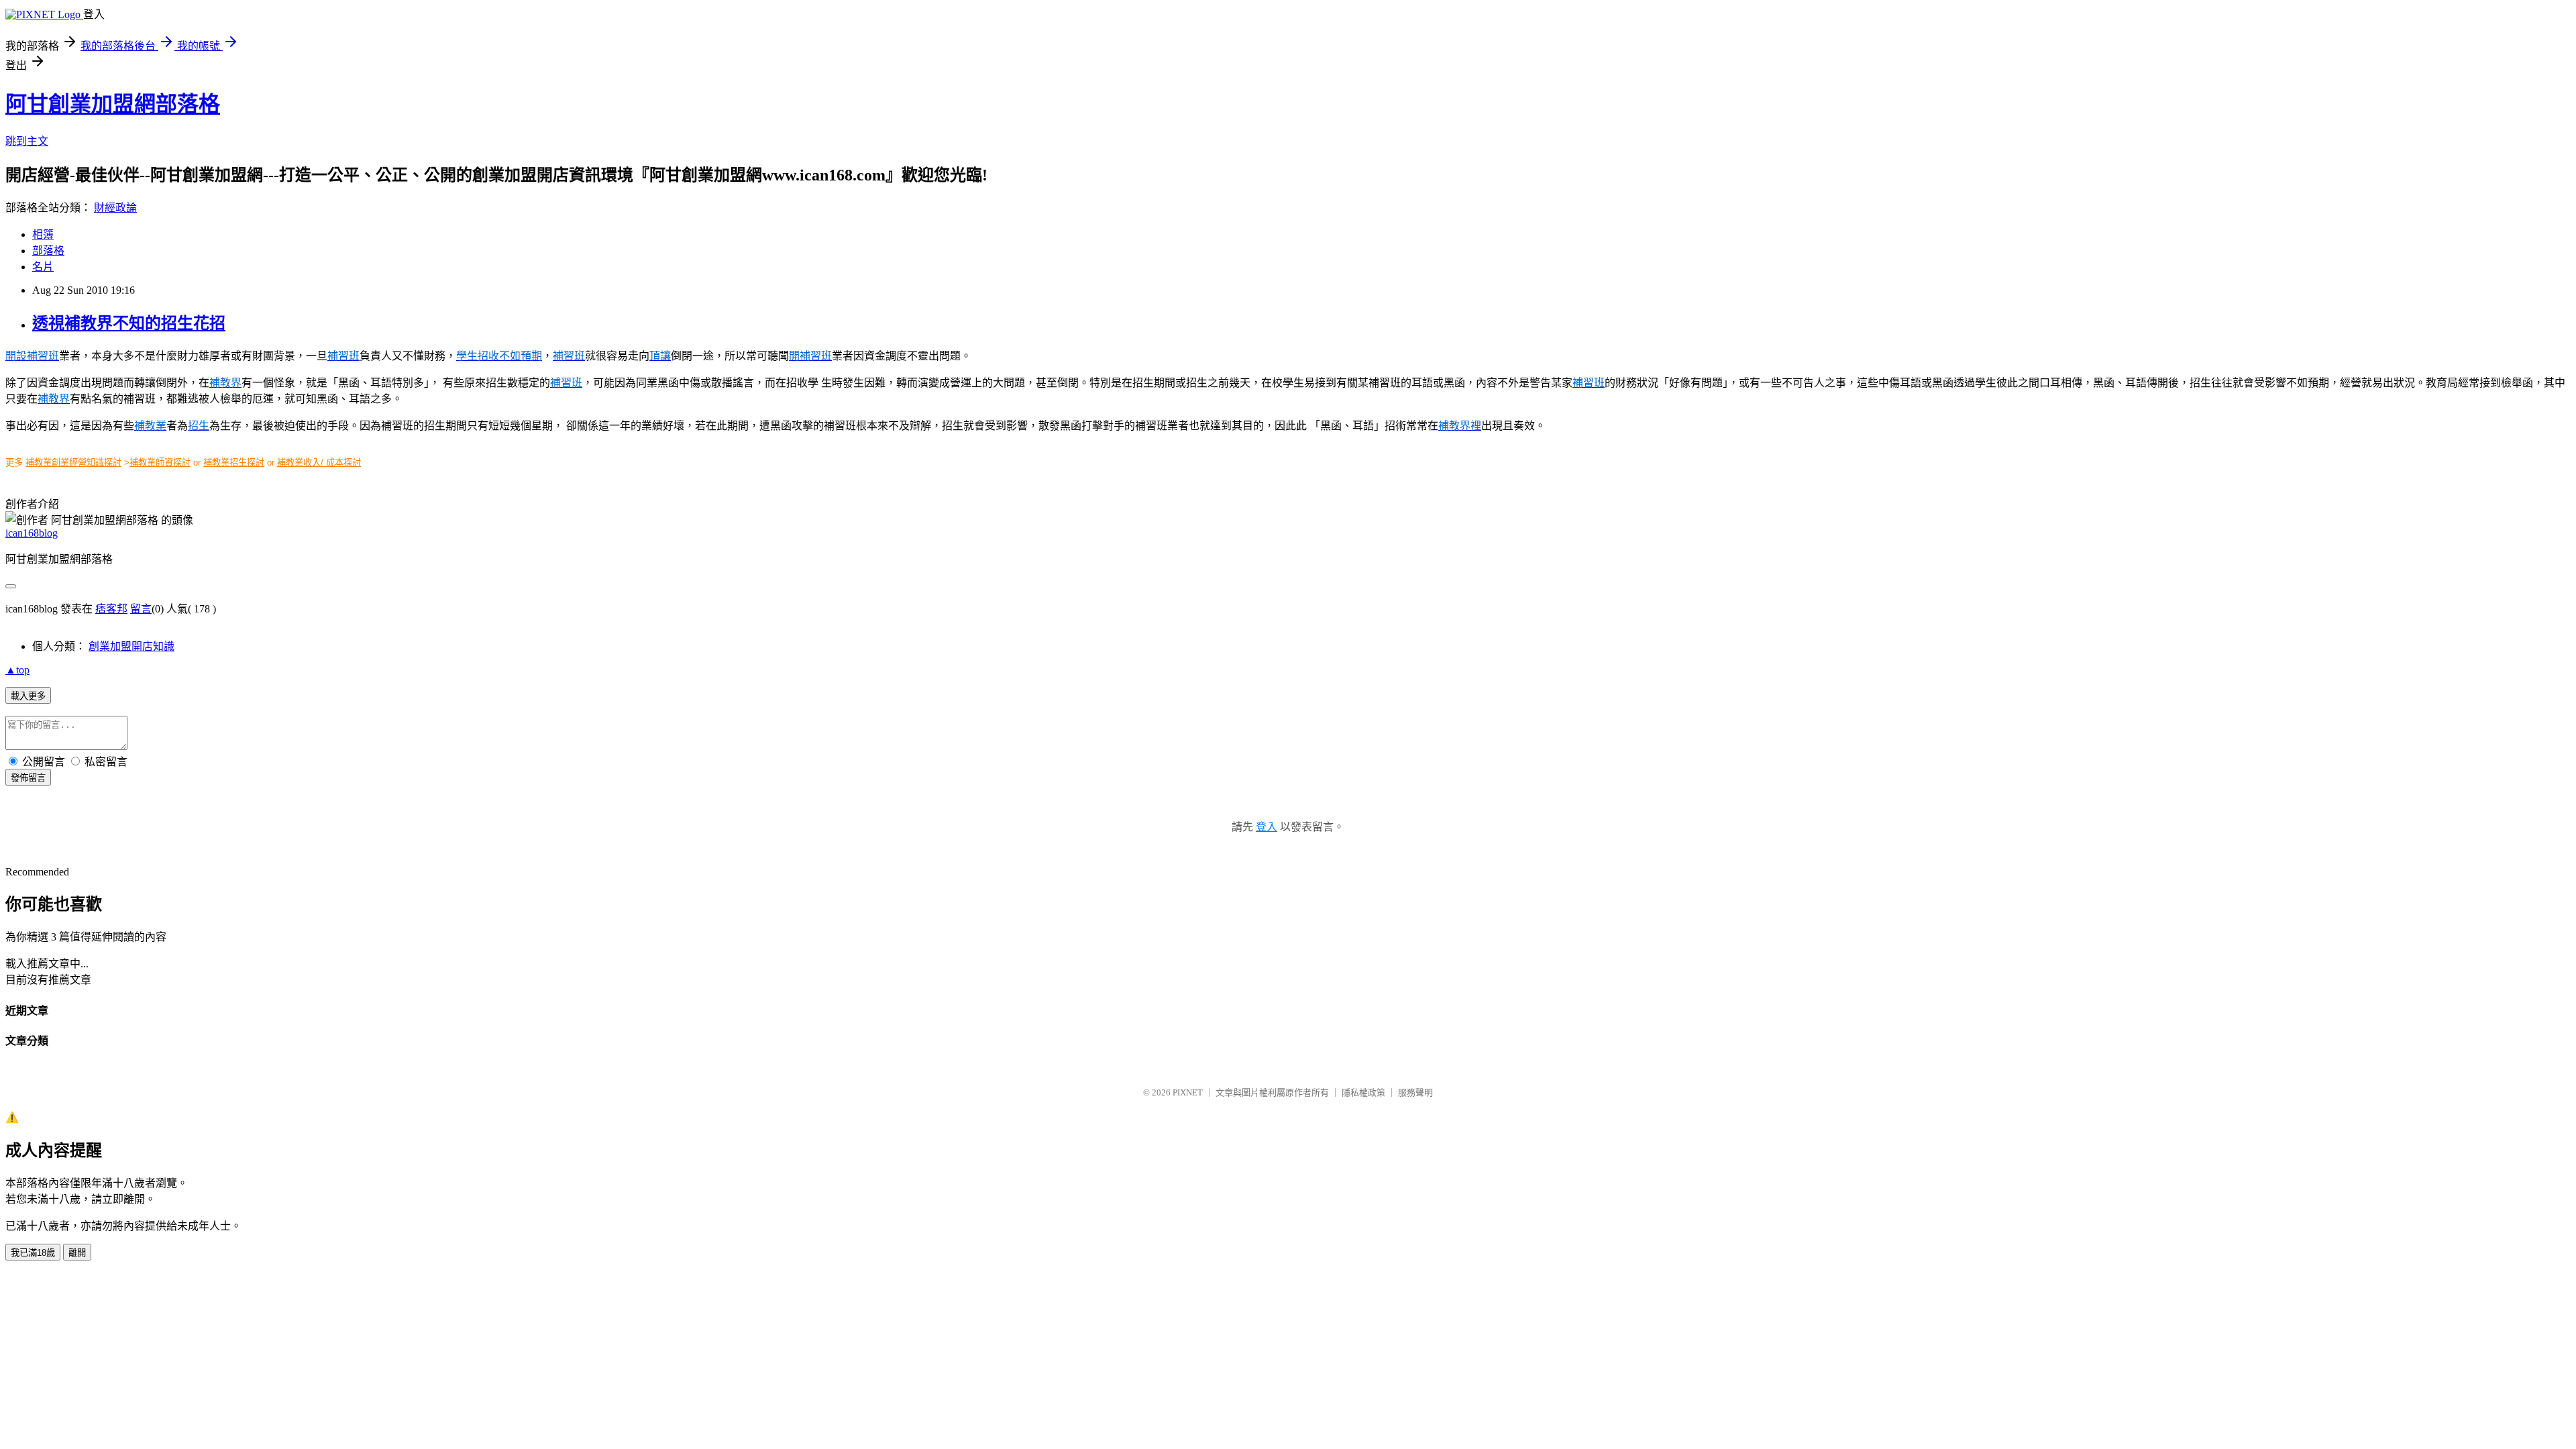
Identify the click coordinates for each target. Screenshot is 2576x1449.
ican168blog (32, 533)
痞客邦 (111, 609)
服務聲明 (1415, 1092)
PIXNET (1188, 1092)
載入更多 (28, 696)
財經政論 (115, 208)
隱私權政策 (1363, 1092)
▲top (17, 670)
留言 (141, 609)
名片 (43, 267)
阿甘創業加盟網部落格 (113, 104)
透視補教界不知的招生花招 (129, 323)
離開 (77, 1253)
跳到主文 (27, 141)
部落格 (48, 251)
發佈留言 (28, 778)
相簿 (43, 234)
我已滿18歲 (33, 1253)
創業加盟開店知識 (131, 646)
